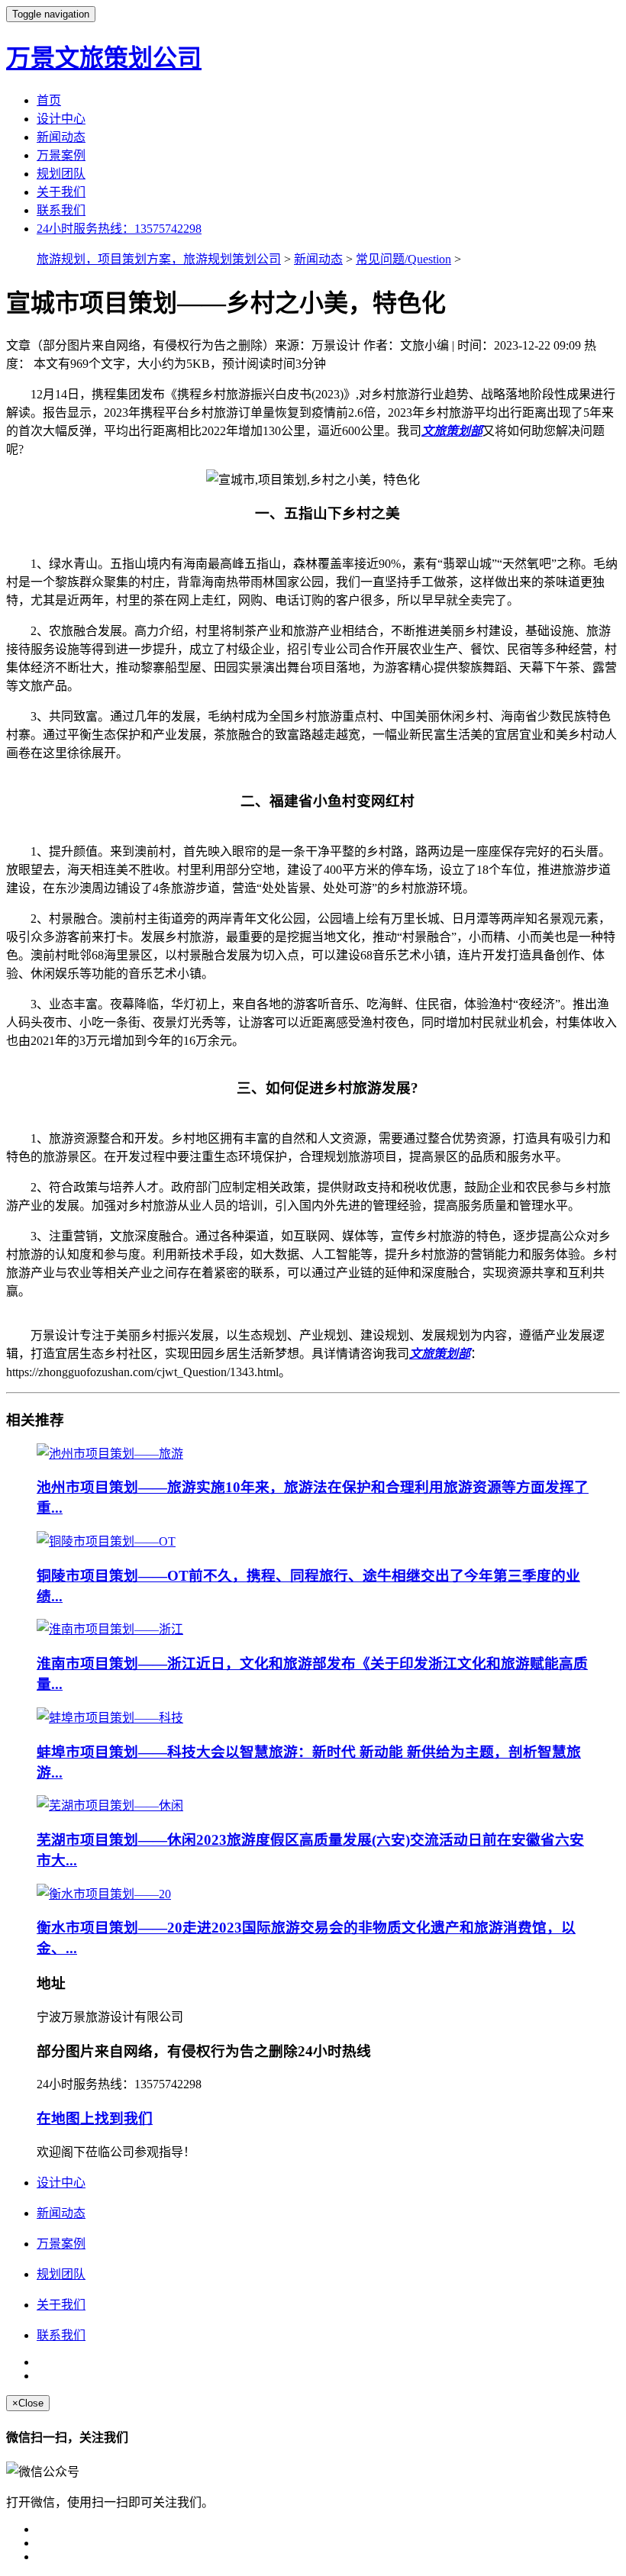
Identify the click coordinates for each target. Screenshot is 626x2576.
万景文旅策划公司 (104, 58)
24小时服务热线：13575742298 (119, 229)
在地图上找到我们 (95, 2118)
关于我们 (61, 192)
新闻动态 (61, 137)
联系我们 (61, 210)
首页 (49, 100)
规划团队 (61, 174)
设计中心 (61, 119)
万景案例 (61, 155)
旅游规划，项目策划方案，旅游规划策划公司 (159, 259)
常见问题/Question (403, 259)
